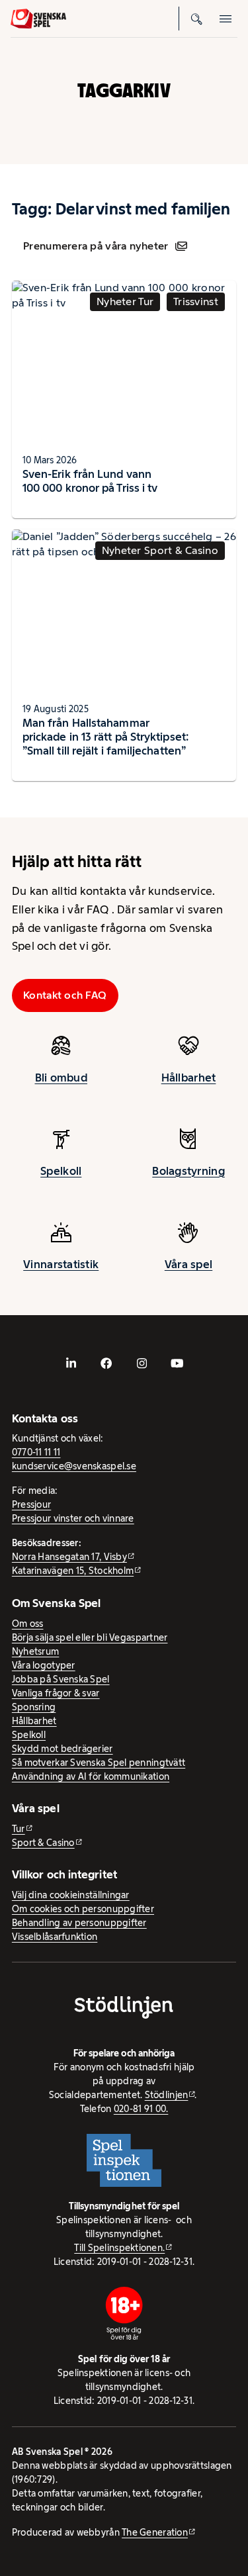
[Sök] (196, 19)
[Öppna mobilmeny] (226, 19)
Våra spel (188, 1264)
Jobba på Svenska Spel (61, 1679)
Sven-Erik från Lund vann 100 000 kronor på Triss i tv (90, 481)
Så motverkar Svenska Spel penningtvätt (99, 1763)
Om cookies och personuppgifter (83, 1909)
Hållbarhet (189, 1078)
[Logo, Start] (38, 19)
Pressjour (31, 1504)
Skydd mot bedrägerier (62, 1749)
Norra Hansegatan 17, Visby (69, 1557)
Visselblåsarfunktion (55, 1937)
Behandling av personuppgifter (79, 1923)
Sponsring (34, 1707)
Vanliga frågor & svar (56, 1693)
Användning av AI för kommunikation (91, 1776)
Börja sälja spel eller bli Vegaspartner (90, 1637)
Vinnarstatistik (61, 1264)
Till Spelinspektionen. (119, 2248)
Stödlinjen (167, 2095)
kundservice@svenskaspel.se (74, 1466)
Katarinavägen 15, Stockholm (73, 1571)
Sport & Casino (43, 1843)
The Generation (155, 2532)
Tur (19, 1829)
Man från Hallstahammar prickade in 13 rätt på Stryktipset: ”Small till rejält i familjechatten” (105, 737)
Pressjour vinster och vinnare (73, 1518)
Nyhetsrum (35, 1651)
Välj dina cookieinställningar (71, 1895)
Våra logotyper (44, 1665)
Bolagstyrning (188, 1171)
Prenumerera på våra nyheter (96, 246)
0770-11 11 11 (36, 1452)
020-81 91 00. (141, 2109)
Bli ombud (61, 1078)
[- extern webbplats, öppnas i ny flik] (71, 1363)
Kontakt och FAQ (65, 995)
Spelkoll (61, 1171)
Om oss (28, 1624)
